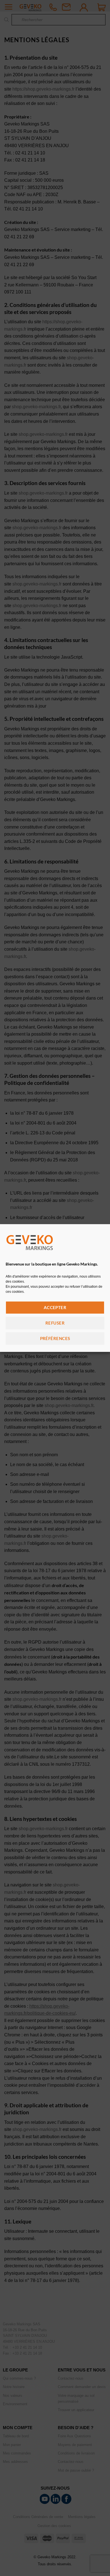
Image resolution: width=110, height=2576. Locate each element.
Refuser (55, 1323)
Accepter (55, 1307)
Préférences (55, 1338)
